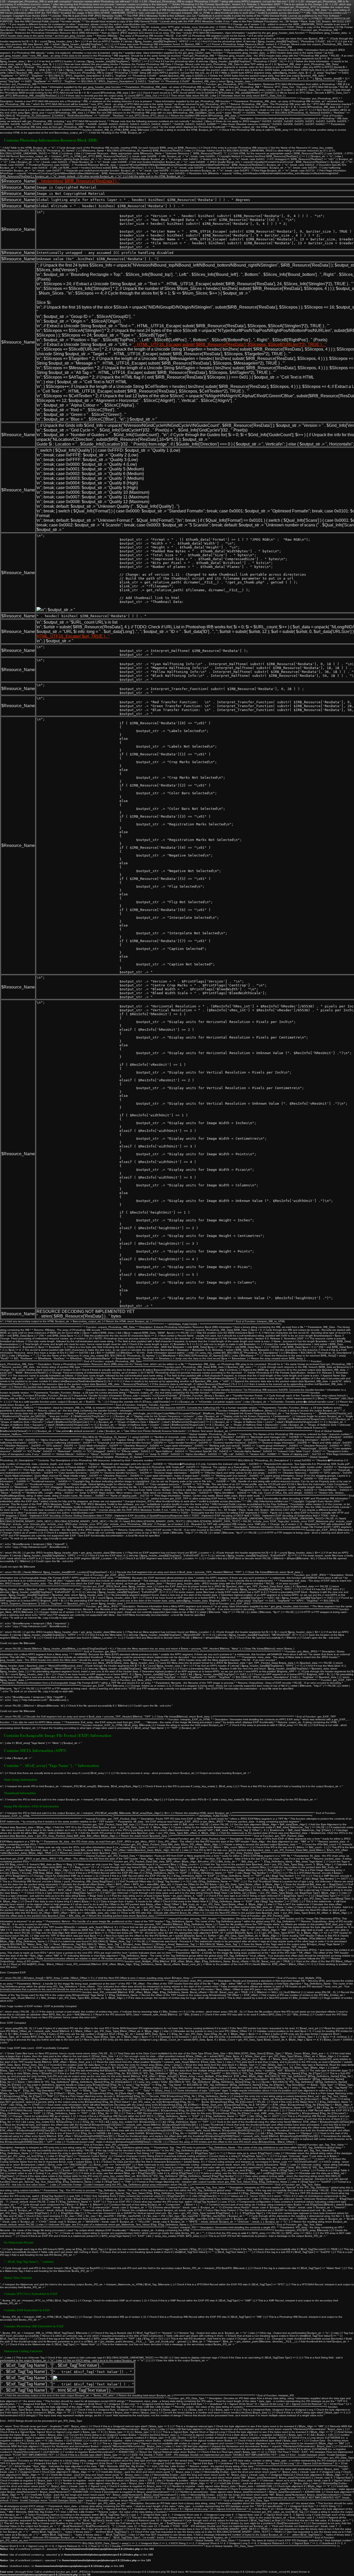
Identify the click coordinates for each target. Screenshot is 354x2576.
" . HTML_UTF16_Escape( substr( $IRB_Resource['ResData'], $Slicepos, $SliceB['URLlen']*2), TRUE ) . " (229, 344)
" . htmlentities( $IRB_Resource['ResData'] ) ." (78, 181)
